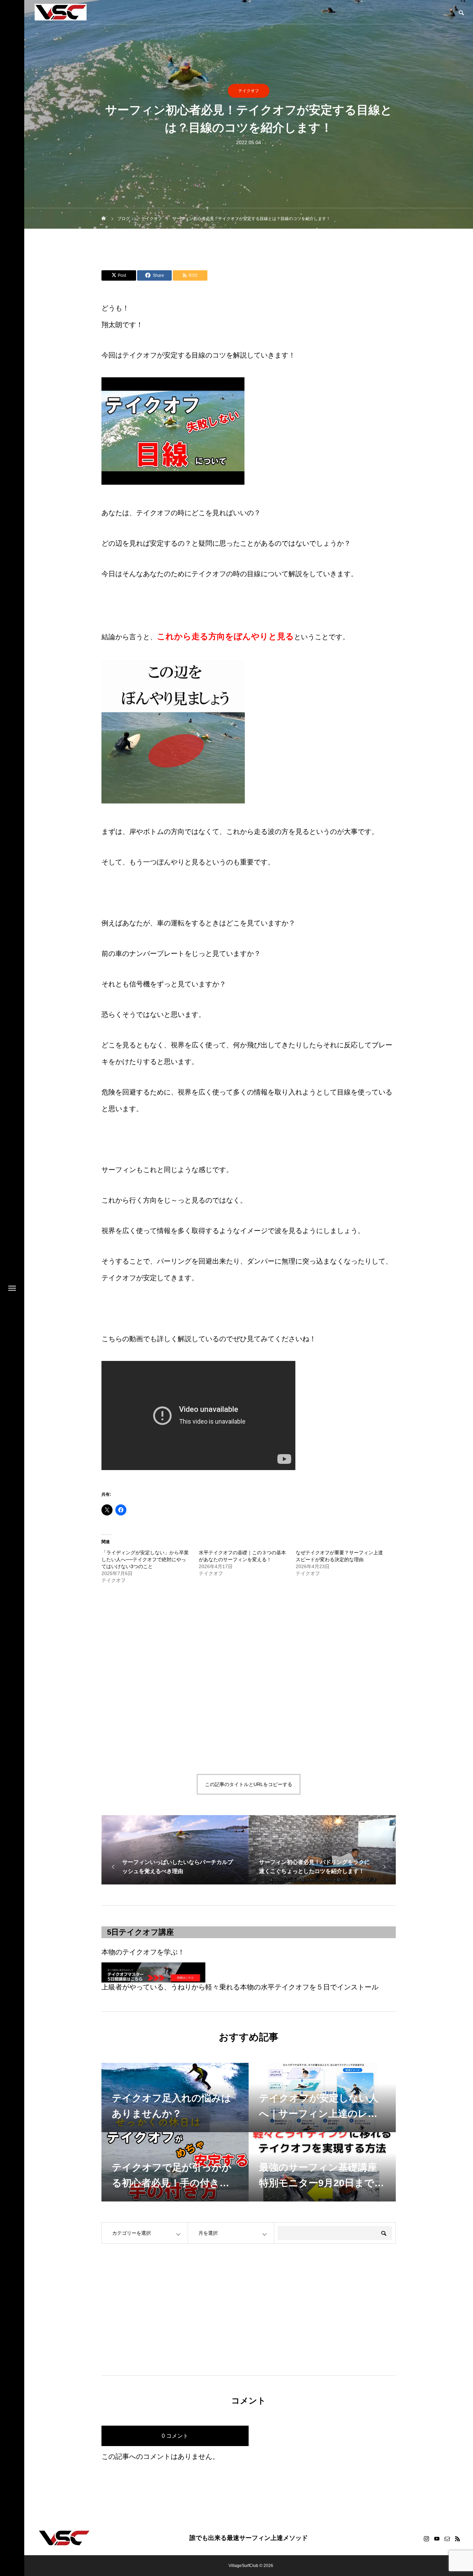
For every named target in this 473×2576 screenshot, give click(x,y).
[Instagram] (426, 2539)
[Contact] (447, 2539)
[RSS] (457, 2539)
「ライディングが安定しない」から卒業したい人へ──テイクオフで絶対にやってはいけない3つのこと (145, 1559)
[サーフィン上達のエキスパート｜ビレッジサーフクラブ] (61, 12)
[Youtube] (437, 2539)
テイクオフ (249, 91)
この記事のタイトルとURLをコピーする (249, 1784)
